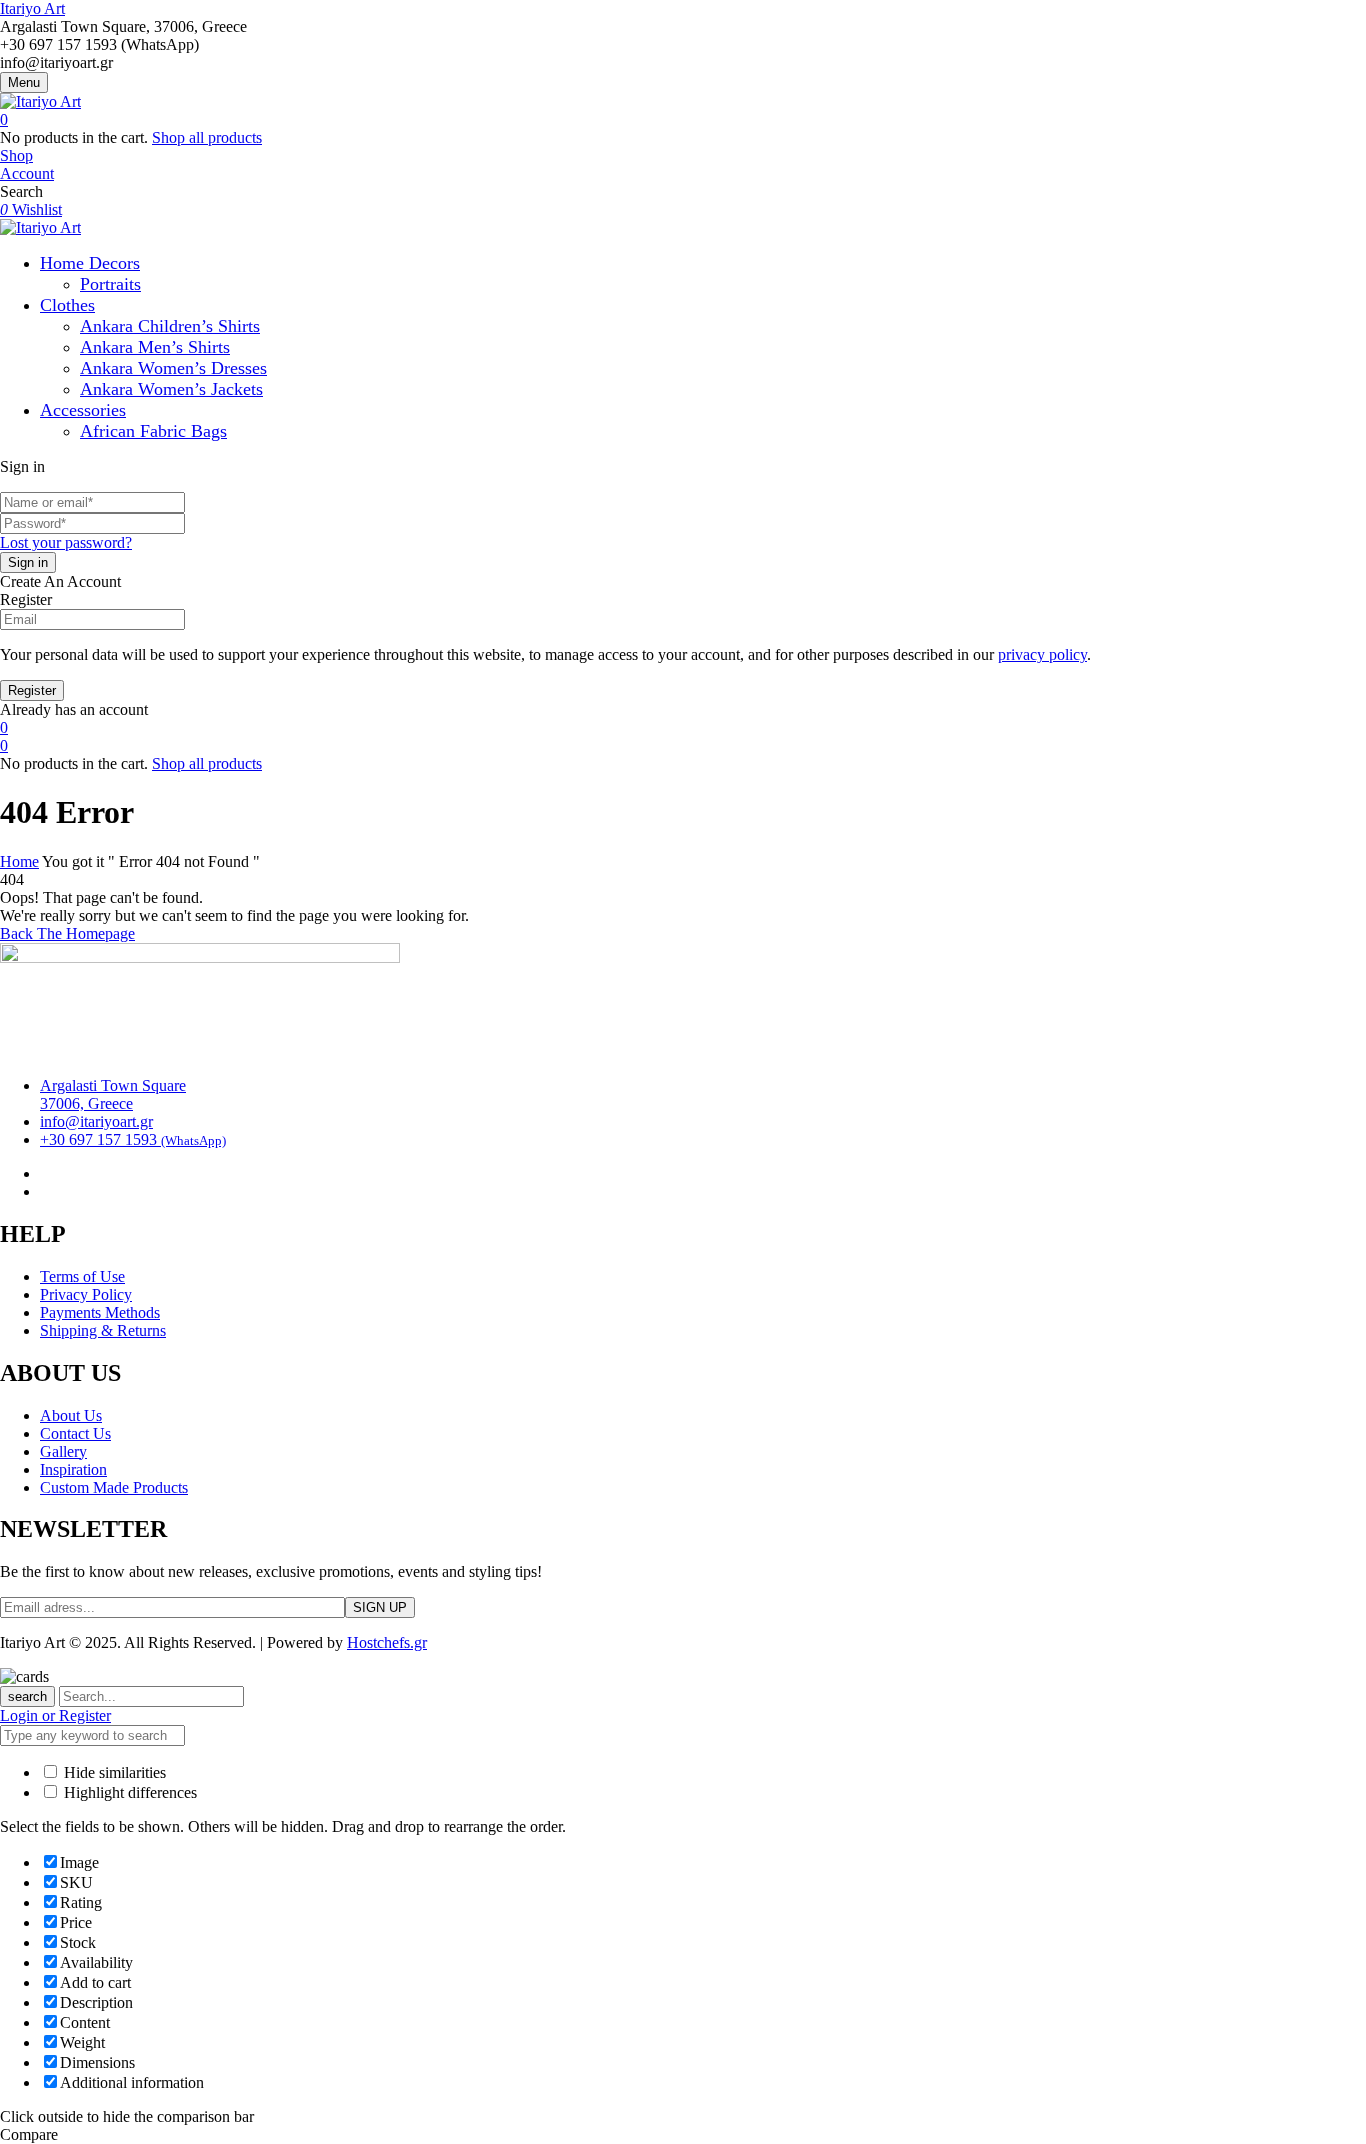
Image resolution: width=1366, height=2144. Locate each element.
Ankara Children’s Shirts (170, 326)
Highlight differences (128, 1792)
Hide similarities (113, 1772)
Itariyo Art (32, 8)
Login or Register (55, 1715)
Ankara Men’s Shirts (155, 347)
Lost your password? (66, 542)
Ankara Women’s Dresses (173, 368)
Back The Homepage (67, 933)
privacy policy (1042, 654)
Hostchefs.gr (387, 1642)
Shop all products (207, 137)
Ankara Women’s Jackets (171, 389)
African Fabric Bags (153, 431)
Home (19, 861)
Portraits (110, 284)
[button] (683, 120)
